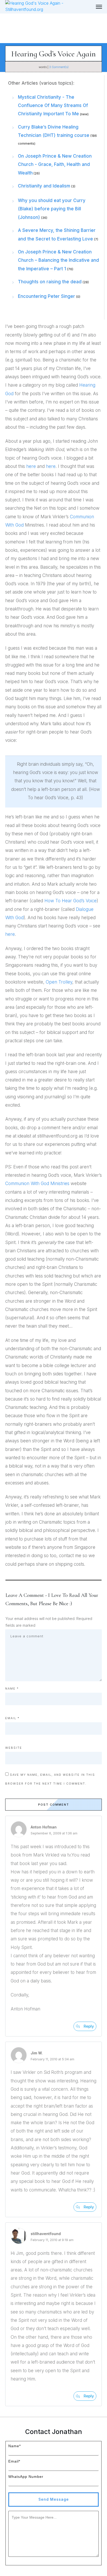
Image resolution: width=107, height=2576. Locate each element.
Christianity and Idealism (44, 186)
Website (14, 1748)
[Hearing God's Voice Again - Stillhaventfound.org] (99, 7)
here (31, 466)
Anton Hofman (44, 1827)
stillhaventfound (46, 2234)
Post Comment (54, 1805)
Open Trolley (59, 982)
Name (12, 1689)
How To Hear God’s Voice (71, 901)
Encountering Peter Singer (46, 296)
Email (12, 1718)
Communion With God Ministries (37, 1183)
